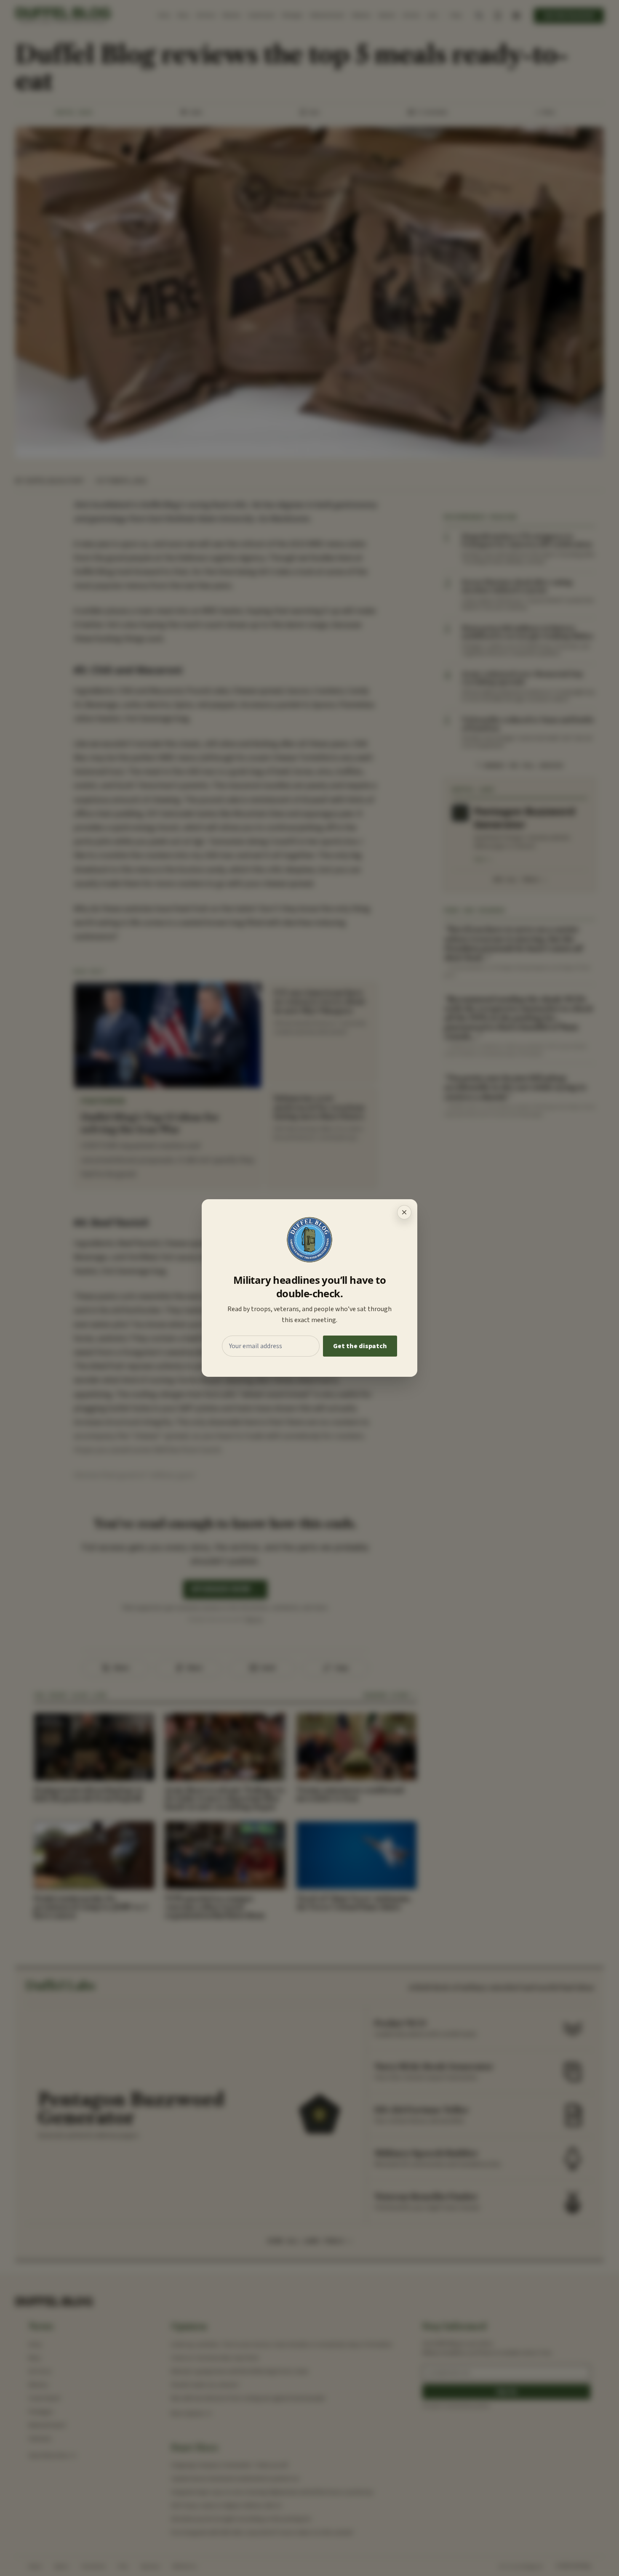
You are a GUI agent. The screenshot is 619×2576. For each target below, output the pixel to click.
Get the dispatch (360, 1346)
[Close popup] (404, 1212)
